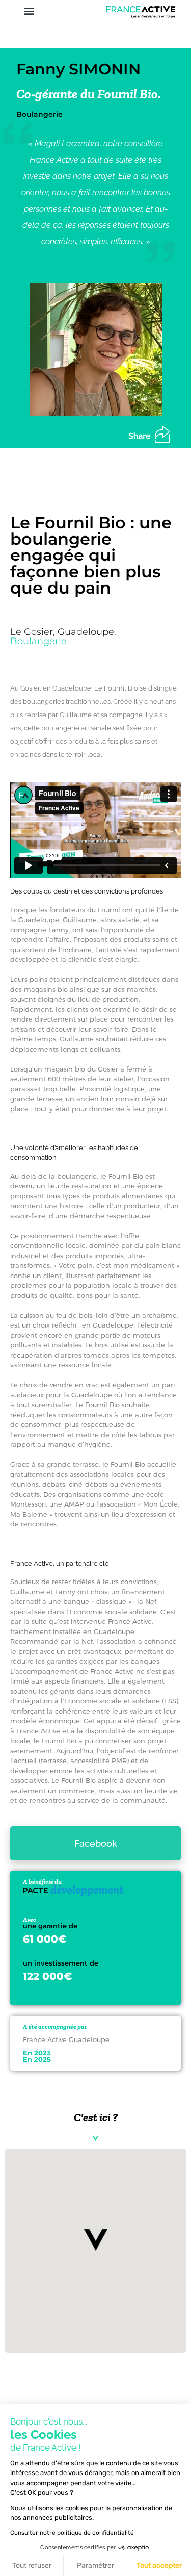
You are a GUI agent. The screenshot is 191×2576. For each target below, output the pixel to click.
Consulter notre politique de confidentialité (72, 2533)
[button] (29, 10)
